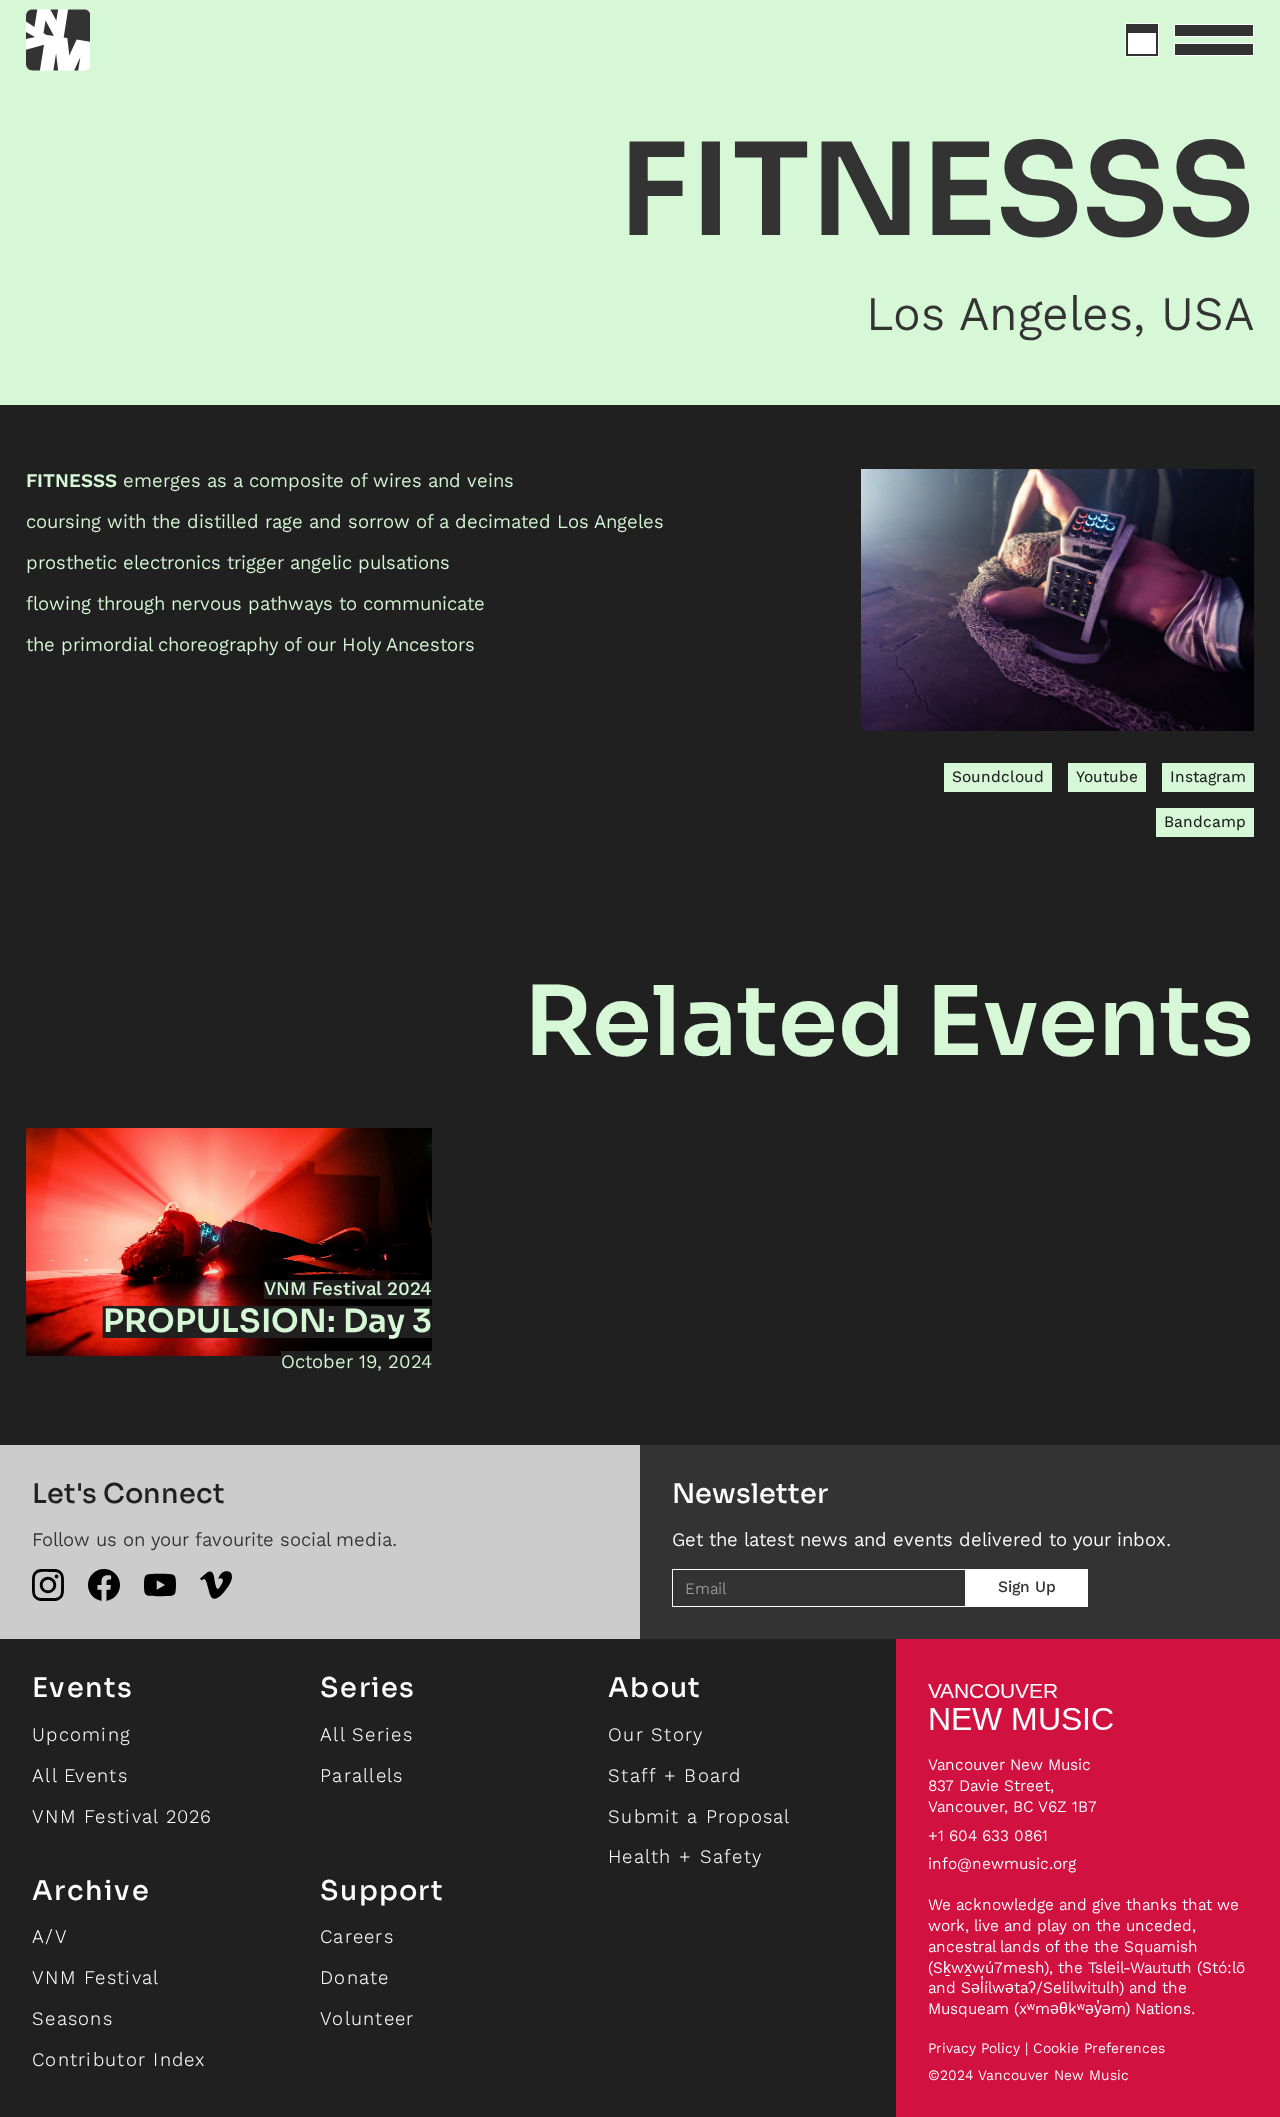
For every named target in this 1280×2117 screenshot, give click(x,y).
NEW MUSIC (1021, 1707)
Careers (357, 1936)
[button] (1214, 40)
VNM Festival (95, 1977)
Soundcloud (998, 776)
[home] (130, 40)
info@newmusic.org (1002, 1863)
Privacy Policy (974, 2048)
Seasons (72, 2018)
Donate (355, 1977)
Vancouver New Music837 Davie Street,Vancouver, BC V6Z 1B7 (1012, 1785)
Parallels (362, 1775)
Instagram (1208, 776)
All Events (80, 1775)
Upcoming (81, 1734)
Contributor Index (119, 2059)
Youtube (1107, 776)
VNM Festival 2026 (122, 1816)
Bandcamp (1205, 821)
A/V (50, 1936)
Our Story (656, 1734)
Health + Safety (685, 1856)
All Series (366, 1734)
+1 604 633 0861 (988, 1835)
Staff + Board (675, 1775)
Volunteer (367, 2018)
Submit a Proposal (699, 1816)
